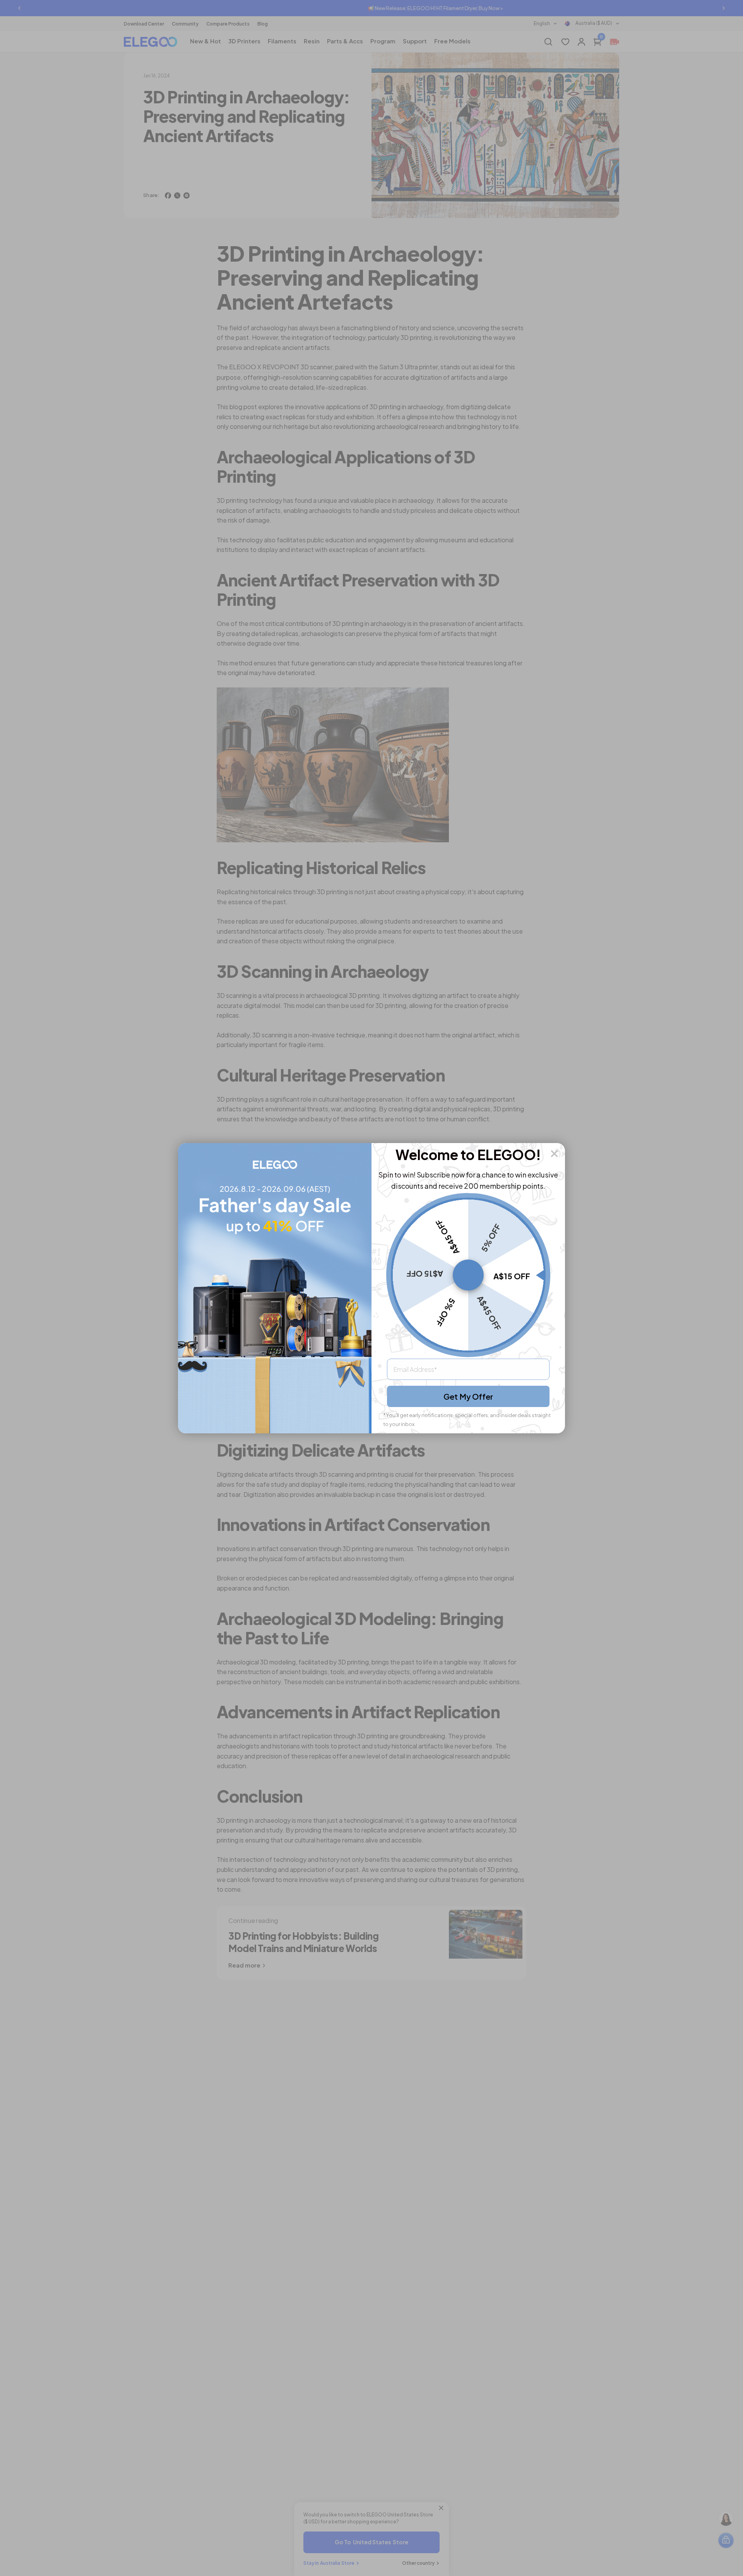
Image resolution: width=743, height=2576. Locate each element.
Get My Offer (468, 1396)
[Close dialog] (554, 1154)
